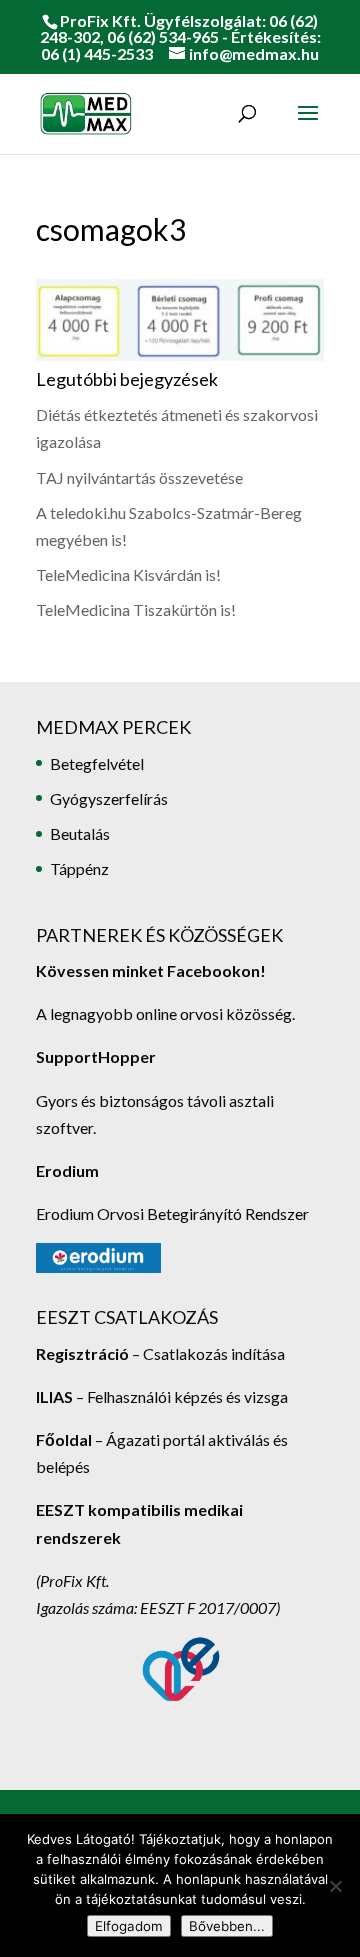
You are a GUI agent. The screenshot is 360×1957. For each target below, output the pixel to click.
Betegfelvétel (97, 763)
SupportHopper (96, 1056)
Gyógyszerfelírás (109, 798)
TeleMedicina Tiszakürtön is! (136, 609)
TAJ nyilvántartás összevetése (139, 477)
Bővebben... (227, 1926)
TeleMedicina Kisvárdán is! (128, 574)
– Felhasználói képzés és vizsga (162, 1396)
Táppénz (79, 868)
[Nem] (335, 1886)
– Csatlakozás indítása (207, 1353)
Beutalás (80, 833)
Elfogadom (129, 1926)
